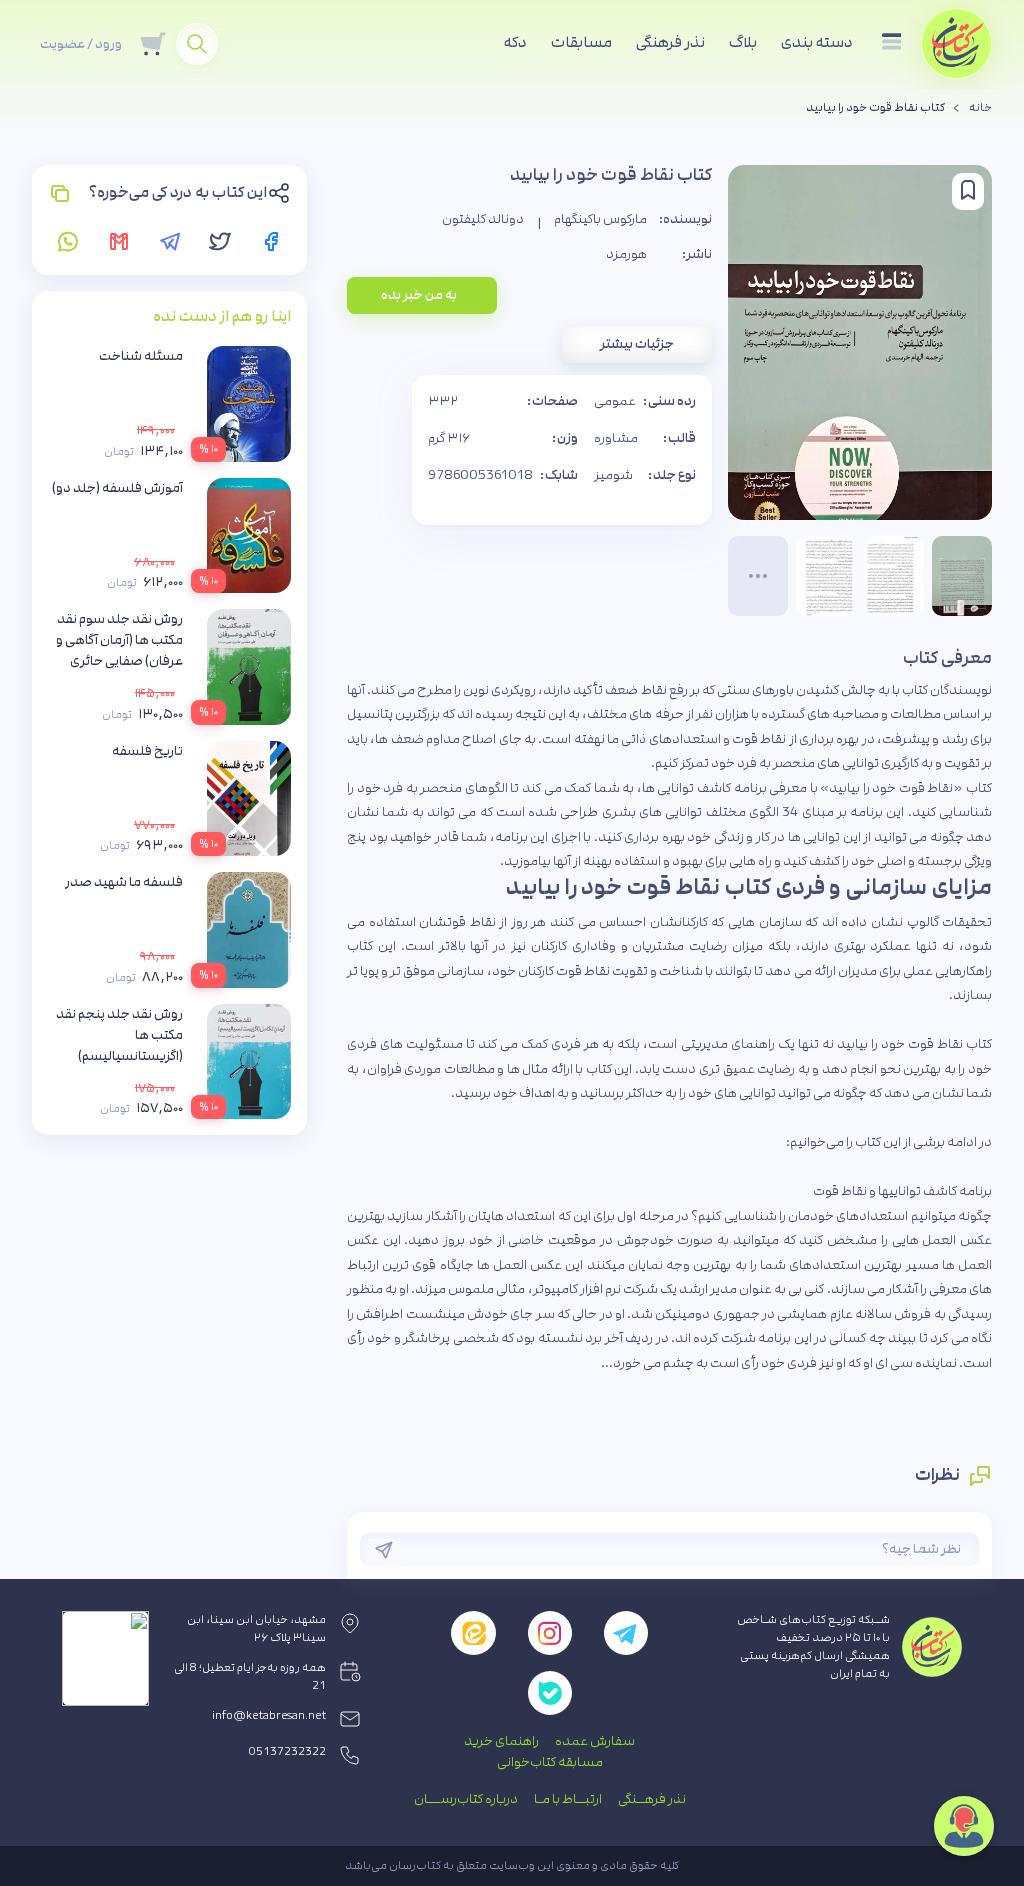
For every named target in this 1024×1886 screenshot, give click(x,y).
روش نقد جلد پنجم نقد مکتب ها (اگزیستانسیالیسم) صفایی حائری (119, 1045)
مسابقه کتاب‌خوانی (550, 1762)
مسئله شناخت (141, 356)
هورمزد (626, 254)
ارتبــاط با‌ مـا (568, 1799)
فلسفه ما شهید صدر (124, 882)
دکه (515, 42)
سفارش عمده (595, 1741)
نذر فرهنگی (670, 42)
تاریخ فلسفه (147, 751)
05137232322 (287, 1752)
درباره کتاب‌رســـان (466, 1799)
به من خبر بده (419, 295)
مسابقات (581, 42)
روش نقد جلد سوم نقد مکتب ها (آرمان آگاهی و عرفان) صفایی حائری (119, 640)
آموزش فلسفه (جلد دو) (117, 488)
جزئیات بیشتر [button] (637, 344)
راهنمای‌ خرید (501, 1741)
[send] (384, 1550)
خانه (980, 108)
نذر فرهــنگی (652, 1799)
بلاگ (743, 42)
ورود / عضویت (81, 44)
